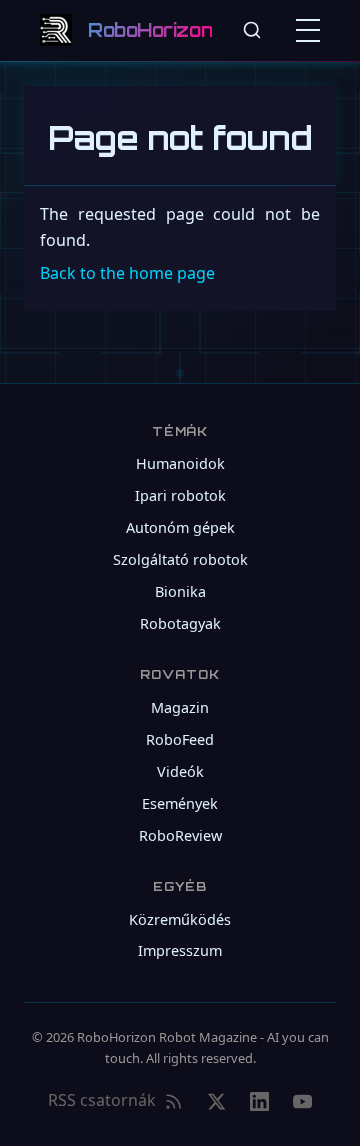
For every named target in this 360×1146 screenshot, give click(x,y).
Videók (180, 771)
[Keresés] (252, 30)
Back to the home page (127, 273)
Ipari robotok (180, 495)
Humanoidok (180, 463)
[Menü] (312, 30)
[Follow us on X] (216, 1101)
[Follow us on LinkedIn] (259, 1101)
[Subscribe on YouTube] (302, 1101)
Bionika (180, 591)
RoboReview (180, 835)
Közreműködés (180, 919)
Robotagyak (180, 623)
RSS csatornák (102, 1100)
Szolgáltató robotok (180, 559)
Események (180, 803)
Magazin (180, 707)
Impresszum (180, 950)
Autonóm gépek (180, 527)
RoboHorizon (150, 30)
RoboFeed (180, 739)
